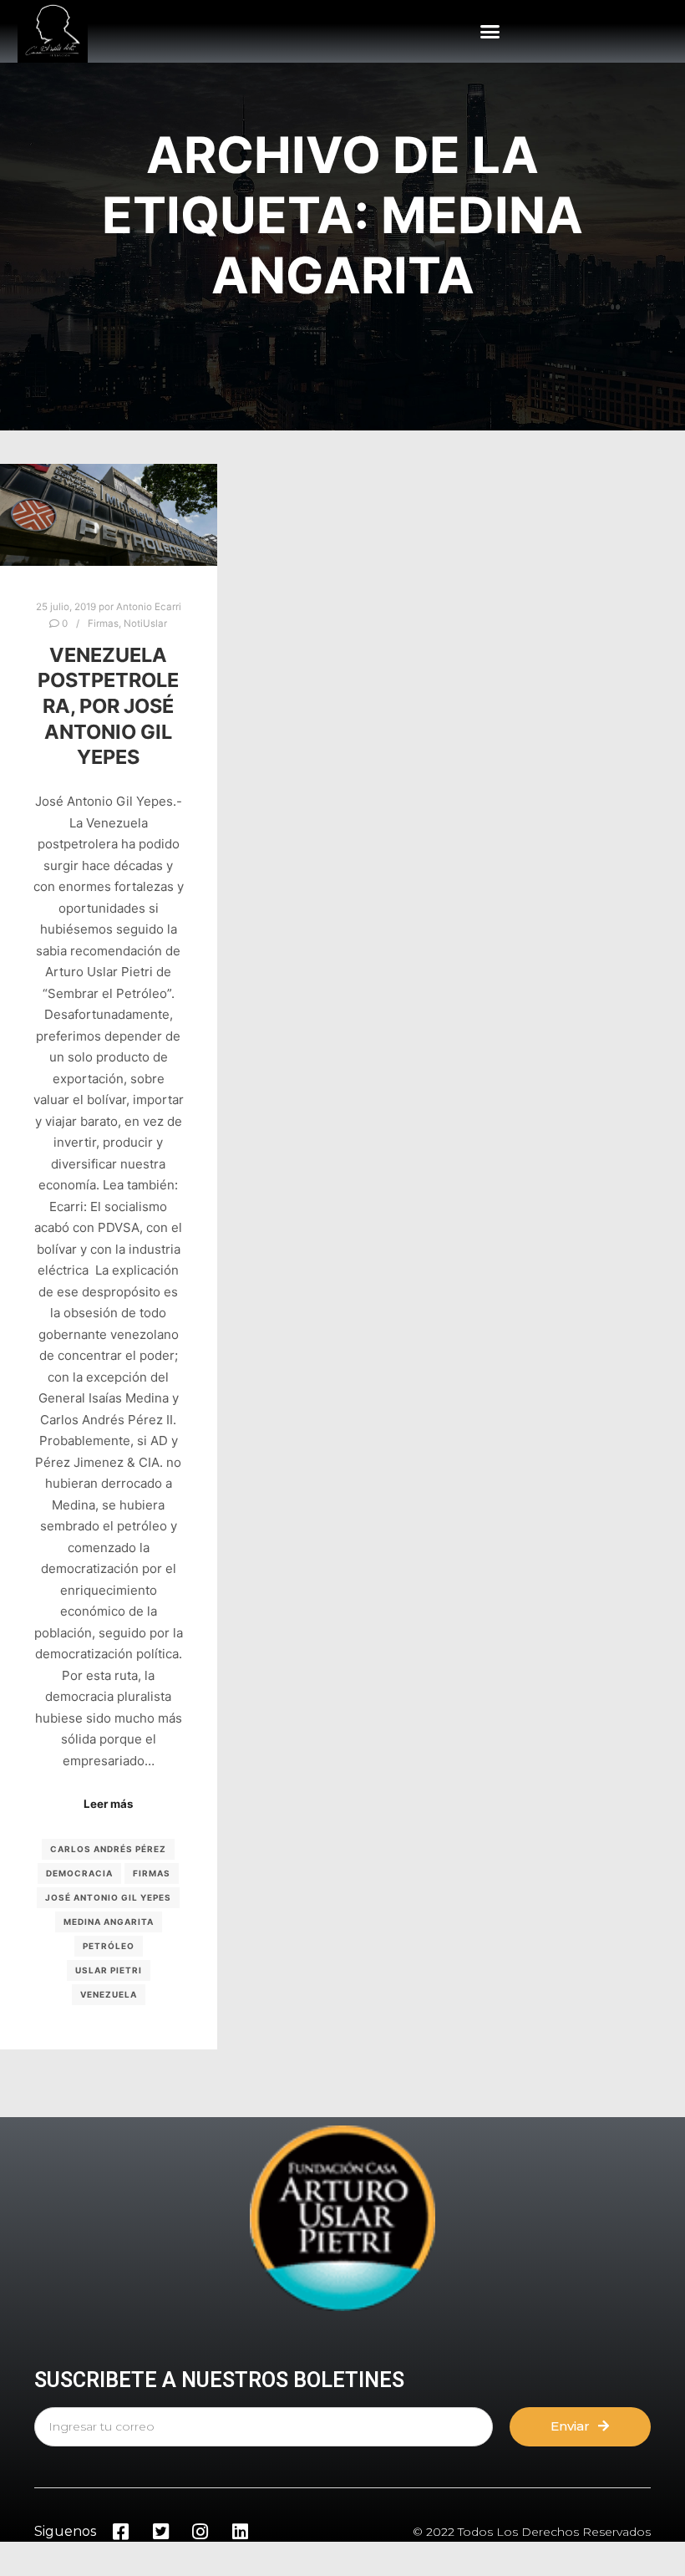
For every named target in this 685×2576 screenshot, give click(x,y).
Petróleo (109, 1946)
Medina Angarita (109, 1922)
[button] (490, 32)
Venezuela (109, 1994)
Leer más (108, 1804)
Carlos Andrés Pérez (108, 1849)
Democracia (79, 1873)
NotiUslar (145, 624)
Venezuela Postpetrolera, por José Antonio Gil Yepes (108, 706)
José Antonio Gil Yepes (108, 1897)
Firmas (103, 624)
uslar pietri (109, 1970)
